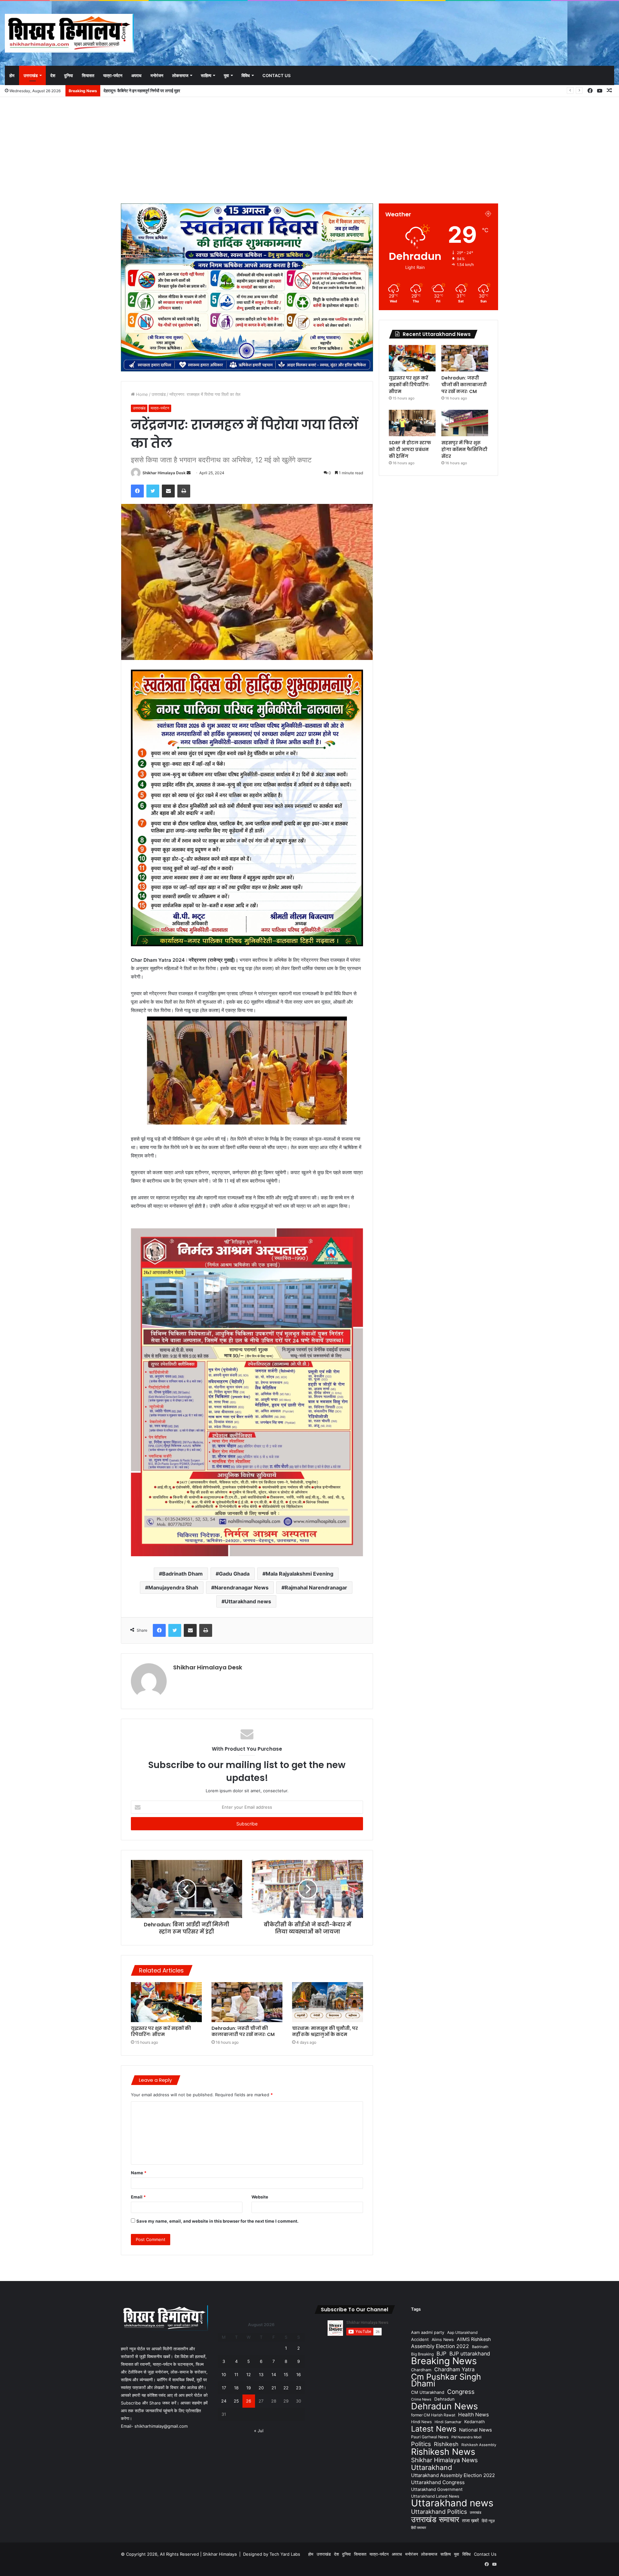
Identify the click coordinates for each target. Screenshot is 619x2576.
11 (236, 2374)
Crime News (421, 2399)
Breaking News (444, 2361)
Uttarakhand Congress (438, 2482)
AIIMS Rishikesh (474, 2339)
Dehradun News (444, 2406)
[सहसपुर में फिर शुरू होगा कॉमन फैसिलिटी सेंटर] (465, 423)
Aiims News (443, 2340)
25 (236, 2401)
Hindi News (421, 2422)
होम (12, 75)
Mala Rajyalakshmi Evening (300, 1574)
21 (274, 2388)
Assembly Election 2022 (440, 2346)
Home (141, 394)
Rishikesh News (443, 2452)
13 (261, 2374)
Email (138, 2197)
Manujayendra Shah (173, 1588)
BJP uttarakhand (470, 2354)
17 (224, 2388)
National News (476, 2430)
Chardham (421, 2370)
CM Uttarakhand (428, 2392)
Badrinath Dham (182, 1574)
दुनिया (69, 75)
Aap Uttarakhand (462, 2332)
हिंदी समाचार (419, 2528)
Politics (421, 2444)
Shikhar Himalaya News (444, 2460)
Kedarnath (475, 2422)
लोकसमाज (180, 75)
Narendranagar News (241, 1588)
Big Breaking (422, 2354)
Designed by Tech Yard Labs (272, 2554)
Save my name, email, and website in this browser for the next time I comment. (217, 2221)
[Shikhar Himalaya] (69, 33)
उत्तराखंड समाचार (435, 2519)
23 (299, 2388)
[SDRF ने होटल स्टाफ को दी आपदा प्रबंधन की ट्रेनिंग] (412, 423)
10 (224, 2374)
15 (286, 2374)
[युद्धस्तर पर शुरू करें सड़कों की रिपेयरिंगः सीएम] (166, 2002)
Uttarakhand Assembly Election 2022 (453, 2475)
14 (274, 2374)
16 (299, 2374)
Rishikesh (446, 2444)
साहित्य (206, 75)
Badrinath (480, 2347)
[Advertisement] (309, 149)
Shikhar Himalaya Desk (164, 473)
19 (249, 2388)
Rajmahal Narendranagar (316, 1588)
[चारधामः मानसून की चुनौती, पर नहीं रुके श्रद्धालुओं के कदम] (328, 2002)
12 (249, 2374)
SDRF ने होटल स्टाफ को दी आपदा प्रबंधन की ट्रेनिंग (410, 449)
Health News (473, 2415)
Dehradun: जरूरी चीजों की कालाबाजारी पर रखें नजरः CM (243, 2031)
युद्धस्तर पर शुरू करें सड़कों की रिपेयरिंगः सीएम (161, 2031)
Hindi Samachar (448, 2422)
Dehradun (444, 2399)
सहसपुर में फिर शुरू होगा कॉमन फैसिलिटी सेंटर (464, 449)
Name (139, 2173)
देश (53, 75)
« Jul (259, 2431)
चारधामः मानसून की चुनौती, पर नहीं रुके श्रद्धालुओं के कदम (325, 2031)
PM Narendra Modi (467, 2437)
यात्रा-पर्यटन (113, 75)
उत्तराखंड (31, 75)
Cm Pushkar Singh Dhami (446, 2380)
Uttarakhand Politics (439, 2512)
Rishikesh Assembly (479, 2445)
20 (261, 2388)
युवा (226, 75)
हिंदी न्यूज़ (488, 2521)
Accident (420, 2339)
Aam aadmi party (428, 2332)
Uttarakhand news (248, 1601)
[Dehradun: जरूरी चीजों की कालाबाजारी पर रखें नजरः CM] (247, 2002)
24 (224, 2401)
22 (286, 2388)
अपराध (136, 75)
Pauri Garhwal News (430, 2437)
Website (260, 2197)
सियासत (88, 75)
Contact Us (276, 75)
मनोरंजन (157, 75)
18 (236, 2388)
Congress (461, 2392)
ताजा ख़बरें (470, 2520)
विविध (246, 75)
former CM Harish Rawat (433, 2415)
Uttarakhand (432, 2468)
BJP (442, 2354)
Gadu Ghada (234, 1574)
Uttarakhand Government (437, 2489)
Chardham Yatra (454, 2369)
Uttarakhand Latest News (435, 2496)
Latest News (434, 2429)
